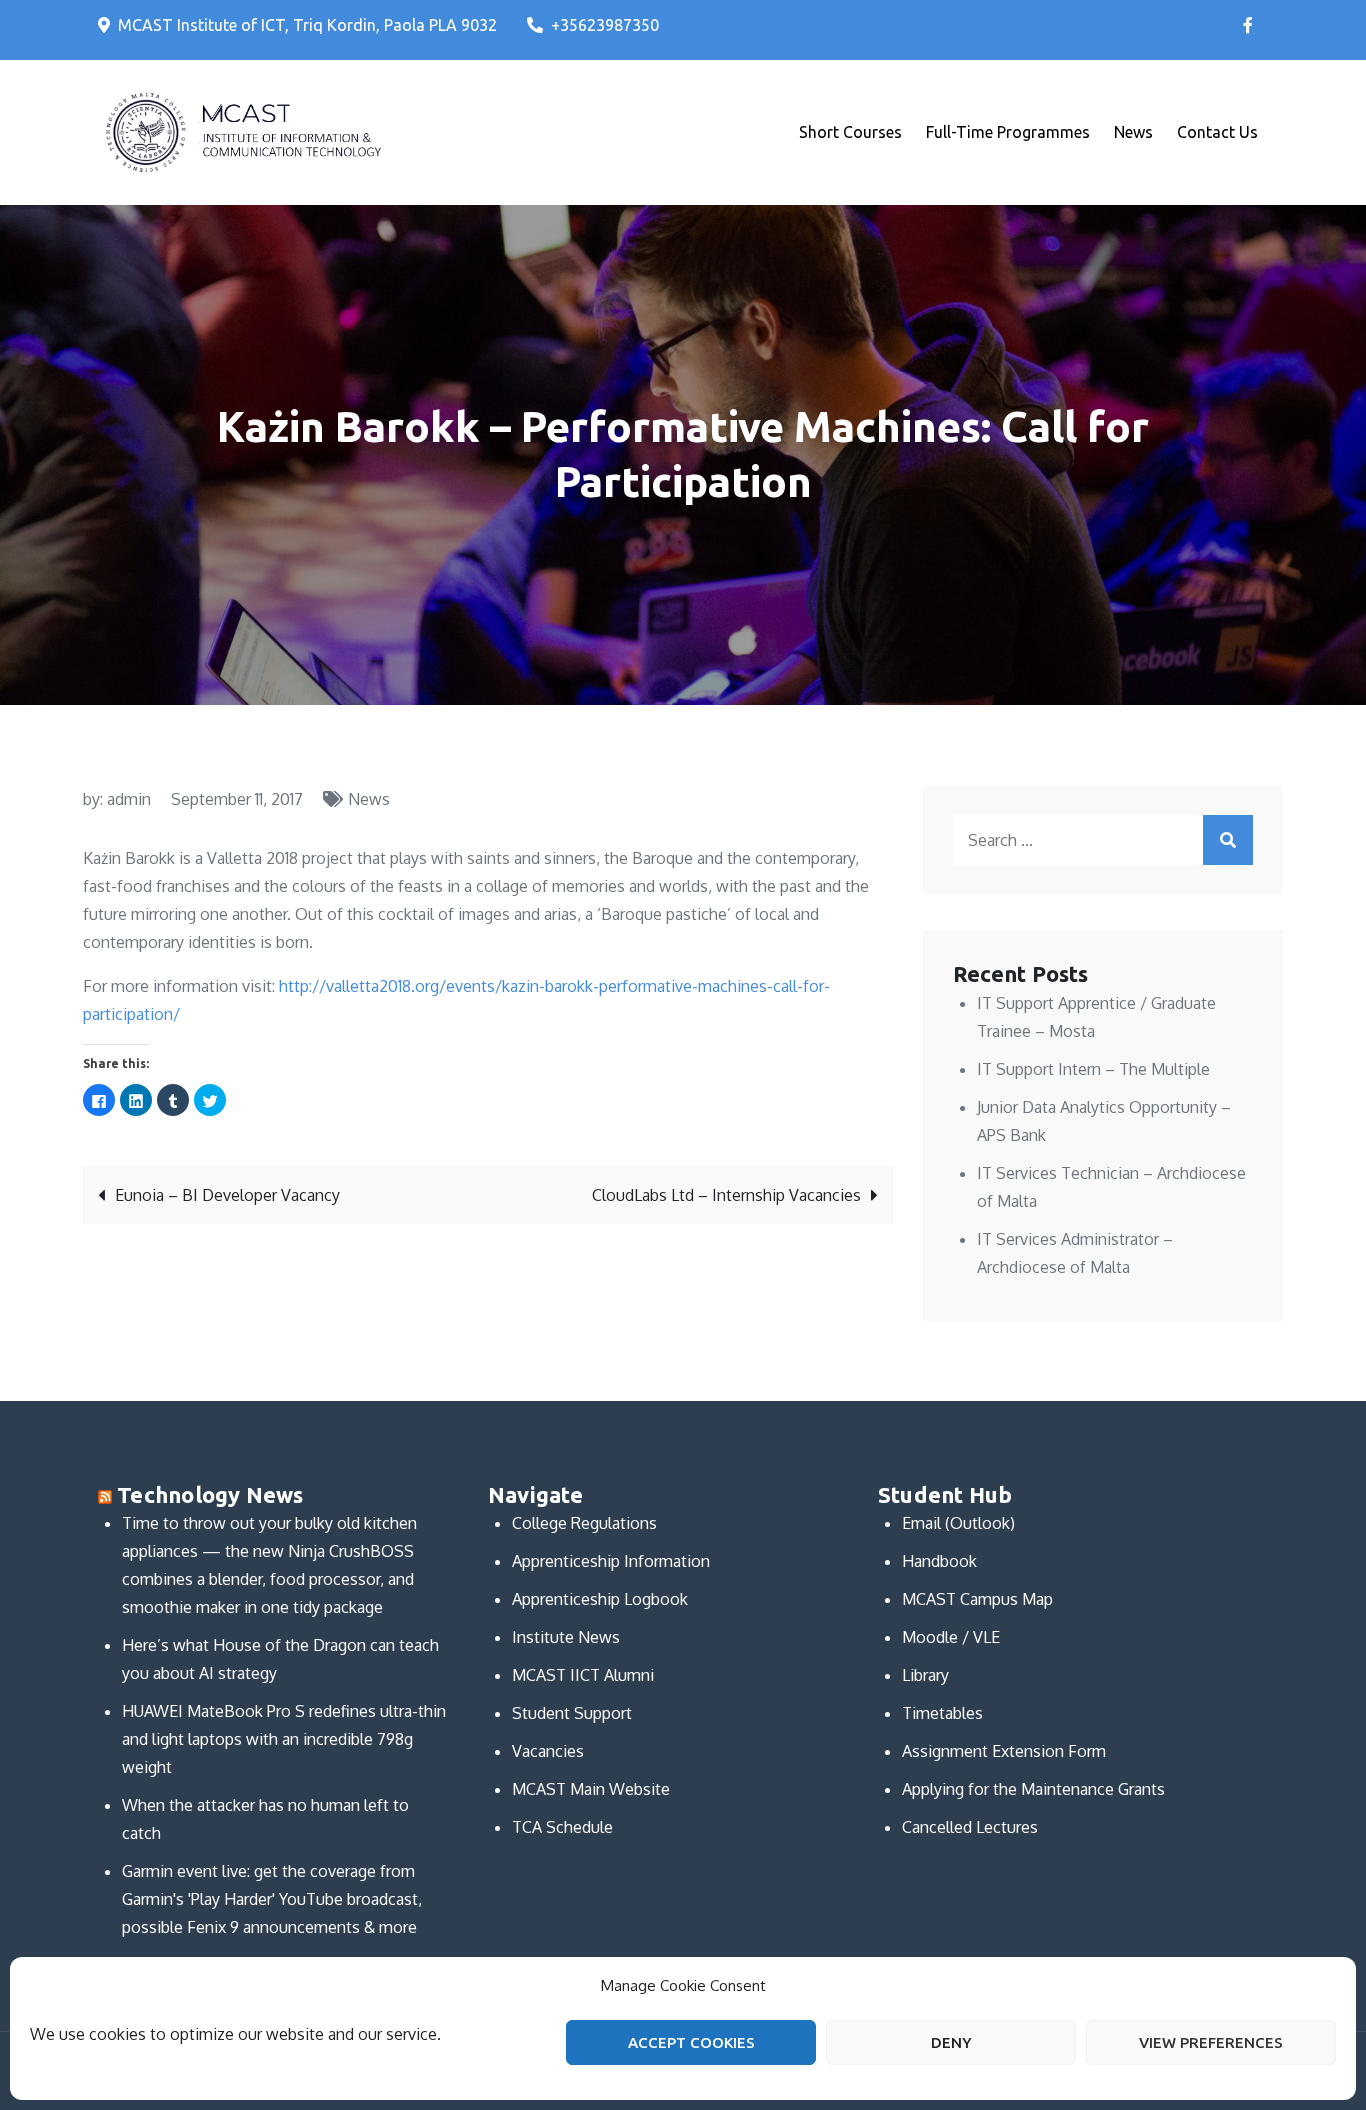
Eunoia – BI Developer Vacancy (227, 1195)
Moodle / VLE (951, 1637)
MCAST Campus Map (977, 1599)
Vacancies (548, 1751)
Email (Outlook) (958, 1523)
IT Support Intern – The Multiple (1093, 1069)
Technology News (210, 1494)
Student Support (572, 1713)
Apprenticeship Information (611, 1561)
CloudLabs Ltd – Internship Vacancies (726, 1195)
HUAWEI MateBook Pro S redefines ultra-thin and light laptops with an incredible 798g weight (284, 1739)
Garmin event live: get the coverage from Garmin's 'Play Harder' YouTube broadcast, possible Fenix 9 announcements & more (272, 1899)
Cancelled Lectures (970, 1827)
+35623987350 (605, 25)
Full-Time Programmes (1008, 132)
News (1133, 132)
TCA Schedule (562, 1827)
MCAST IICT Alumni (583, 1675)
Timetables (942, 1713)
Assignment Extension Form (1004, 1751)
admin (129, 799)
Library (925, 1675)
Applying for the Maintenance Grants (1033, 1789)
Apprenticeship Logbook (600, 1599)
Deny (951, 2042)
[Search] (1228, 840)
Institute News (566, 1637)
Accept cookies (691, 2042)
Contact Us (1217, 132)
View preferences (1211, 2042)
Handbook (939, 1561)
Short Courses (850, 132)
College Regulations (584, 1523)
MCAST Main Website (591, 1789)
